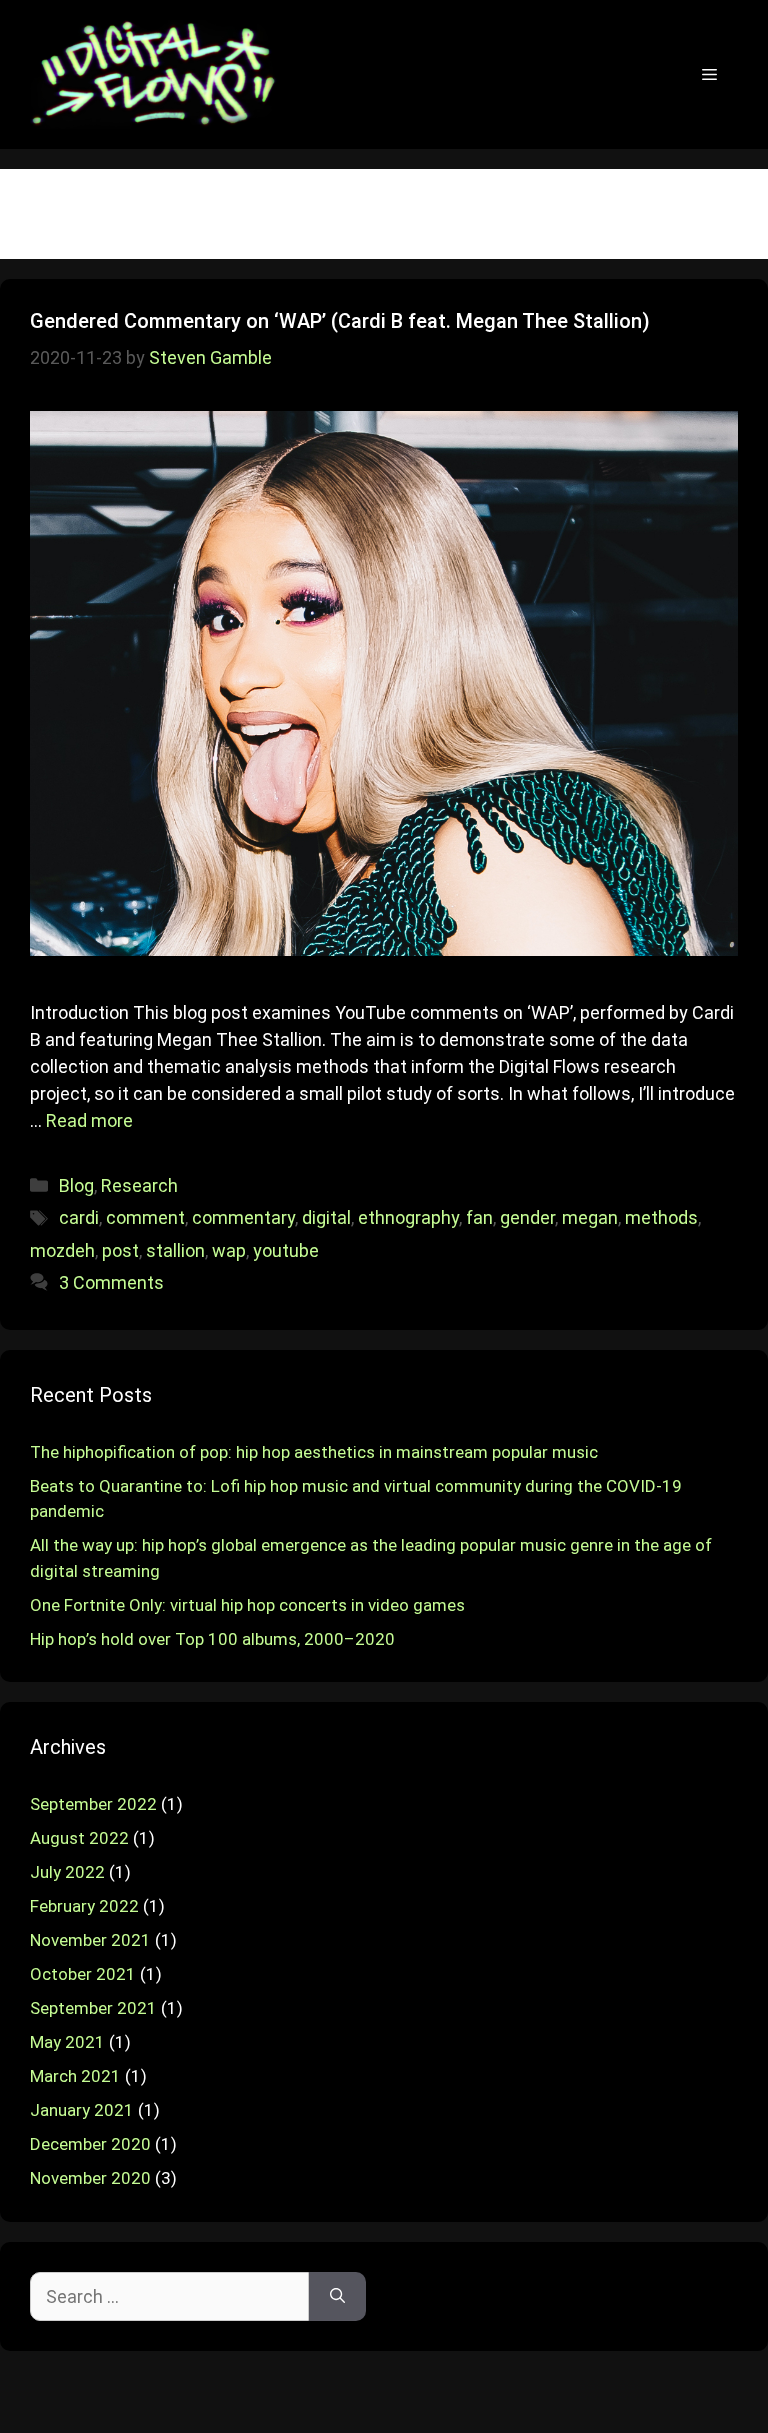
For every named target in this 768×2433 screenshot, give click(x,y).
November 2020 (90, 2178)
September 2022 (93, 1804)
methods (661, 1217)
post (120, 1250)
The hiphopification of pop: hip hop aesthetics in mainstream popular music (314, 1452)
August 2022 (79, 1838)
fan (479, 1217)
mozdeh (62, 1250)
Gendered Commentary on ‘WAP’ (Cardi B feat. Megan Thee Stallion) (340, 321)
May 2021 (67, 2042)
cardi (79, 1217)
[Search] (337, 2296)
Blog (76, 1185)
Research (139, 1185)
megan (590, 1217)
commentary (243, 1217)
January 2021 (82, 2110)
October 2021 (83, 1974)
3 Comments (111, 1282)
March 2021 (75, 2076)
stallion (175, 1250)
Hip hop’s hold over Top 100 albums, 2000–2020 (212, 1639)
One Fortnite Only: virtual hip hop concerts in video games (247, 1605)
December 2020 (90, 2144)
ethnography (408, 1217)
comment (145, 1217)
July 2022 (67, 1872)
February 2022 (84, 1906)
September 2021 (93, 2008)
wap (229, 1250)
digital (326, 1217)
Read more (89, 1120)
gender (527, 1217)
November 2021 (90, 1940)
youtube (286, 1250)
